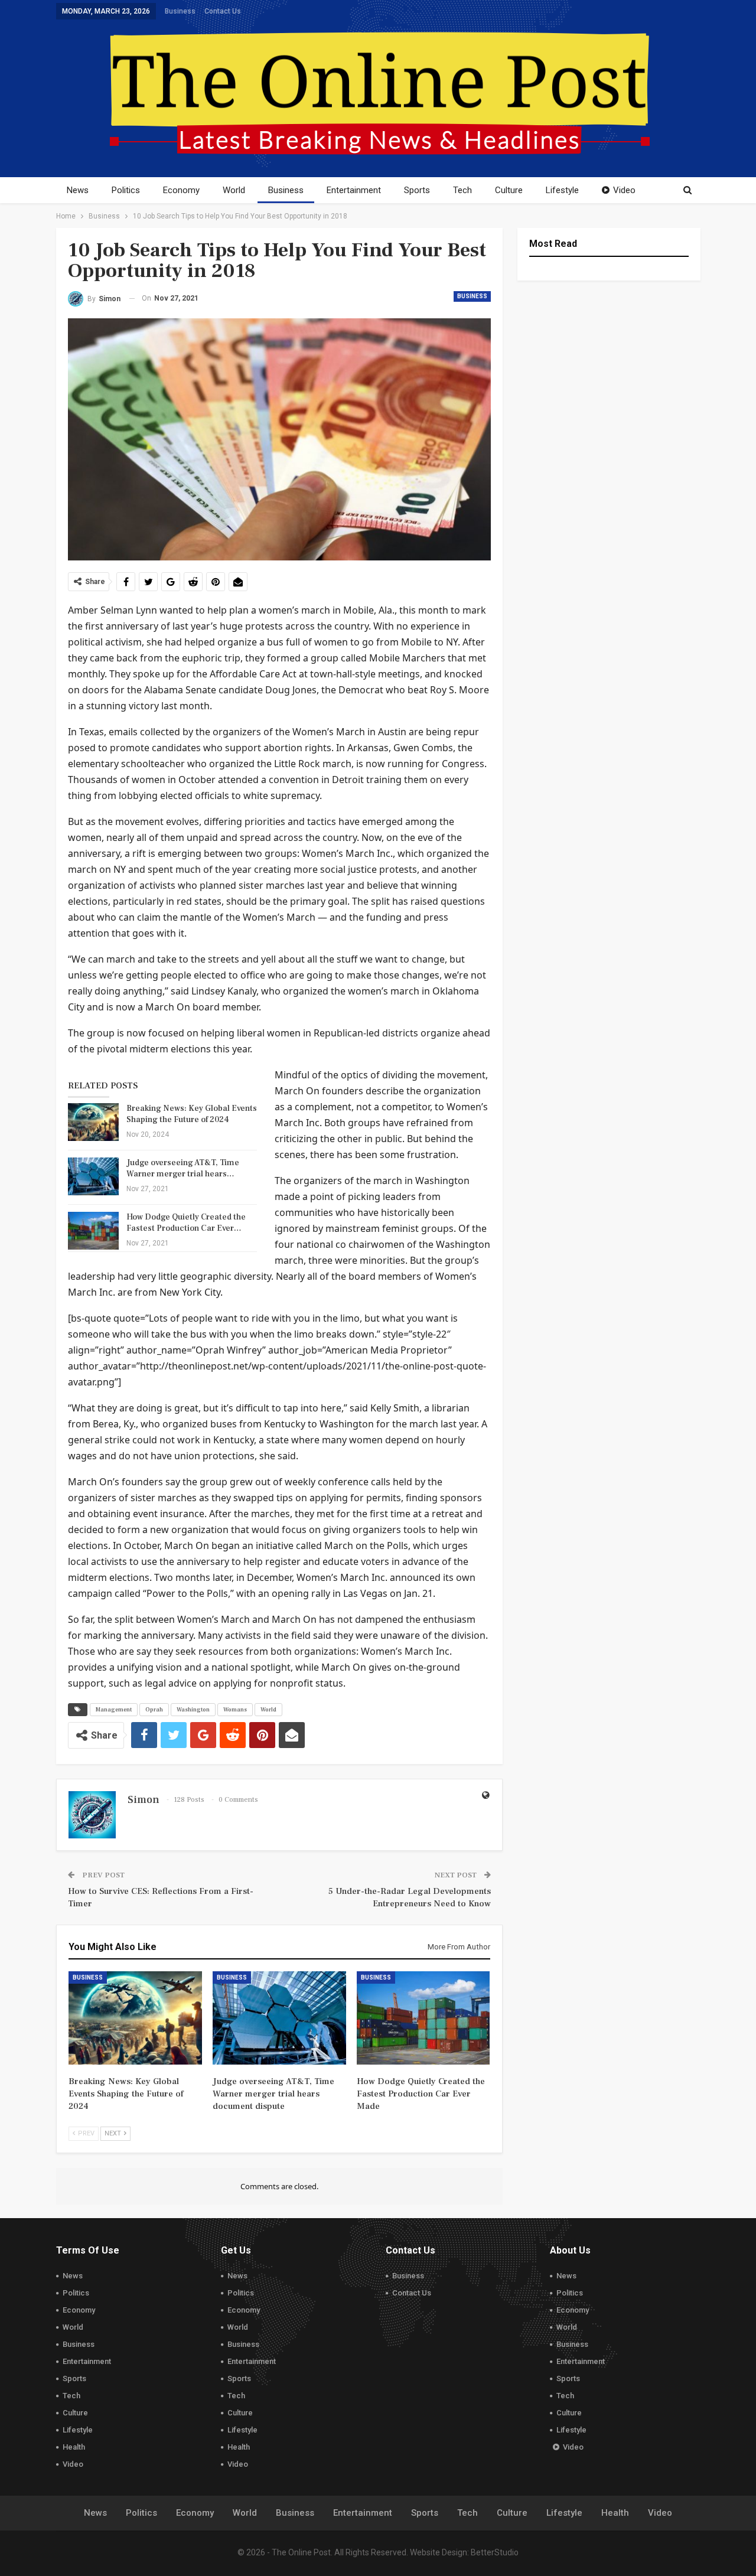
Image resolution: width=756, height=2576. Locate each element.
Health (74, 2447)
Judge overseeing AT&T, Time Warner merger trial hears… (183, 1168)
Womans (235, 1709)
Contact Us (223, 11)
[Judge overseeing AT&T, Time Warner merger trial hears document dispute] (93, 1176)
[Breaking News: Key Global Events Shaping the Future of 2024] (93, 1122)
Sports (417, 190)
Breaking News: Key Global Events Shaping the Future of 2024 (192, 1114)
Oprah (154, 1709)
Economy (181, 190)
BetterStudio (495, 2552)
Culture (509, 190)
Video (624, 190)
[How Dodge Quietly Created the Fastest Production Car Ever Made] (93, 1231)
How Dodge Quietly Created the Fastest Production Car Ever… (186, 1223)
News (78, 190)
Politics (126, 190)
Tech (462, 190)
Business (180, 11)
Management (114, 1709)
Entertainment (354, 190)
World (234, 190)
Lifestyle (562, 190)
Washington (193, 1709)
